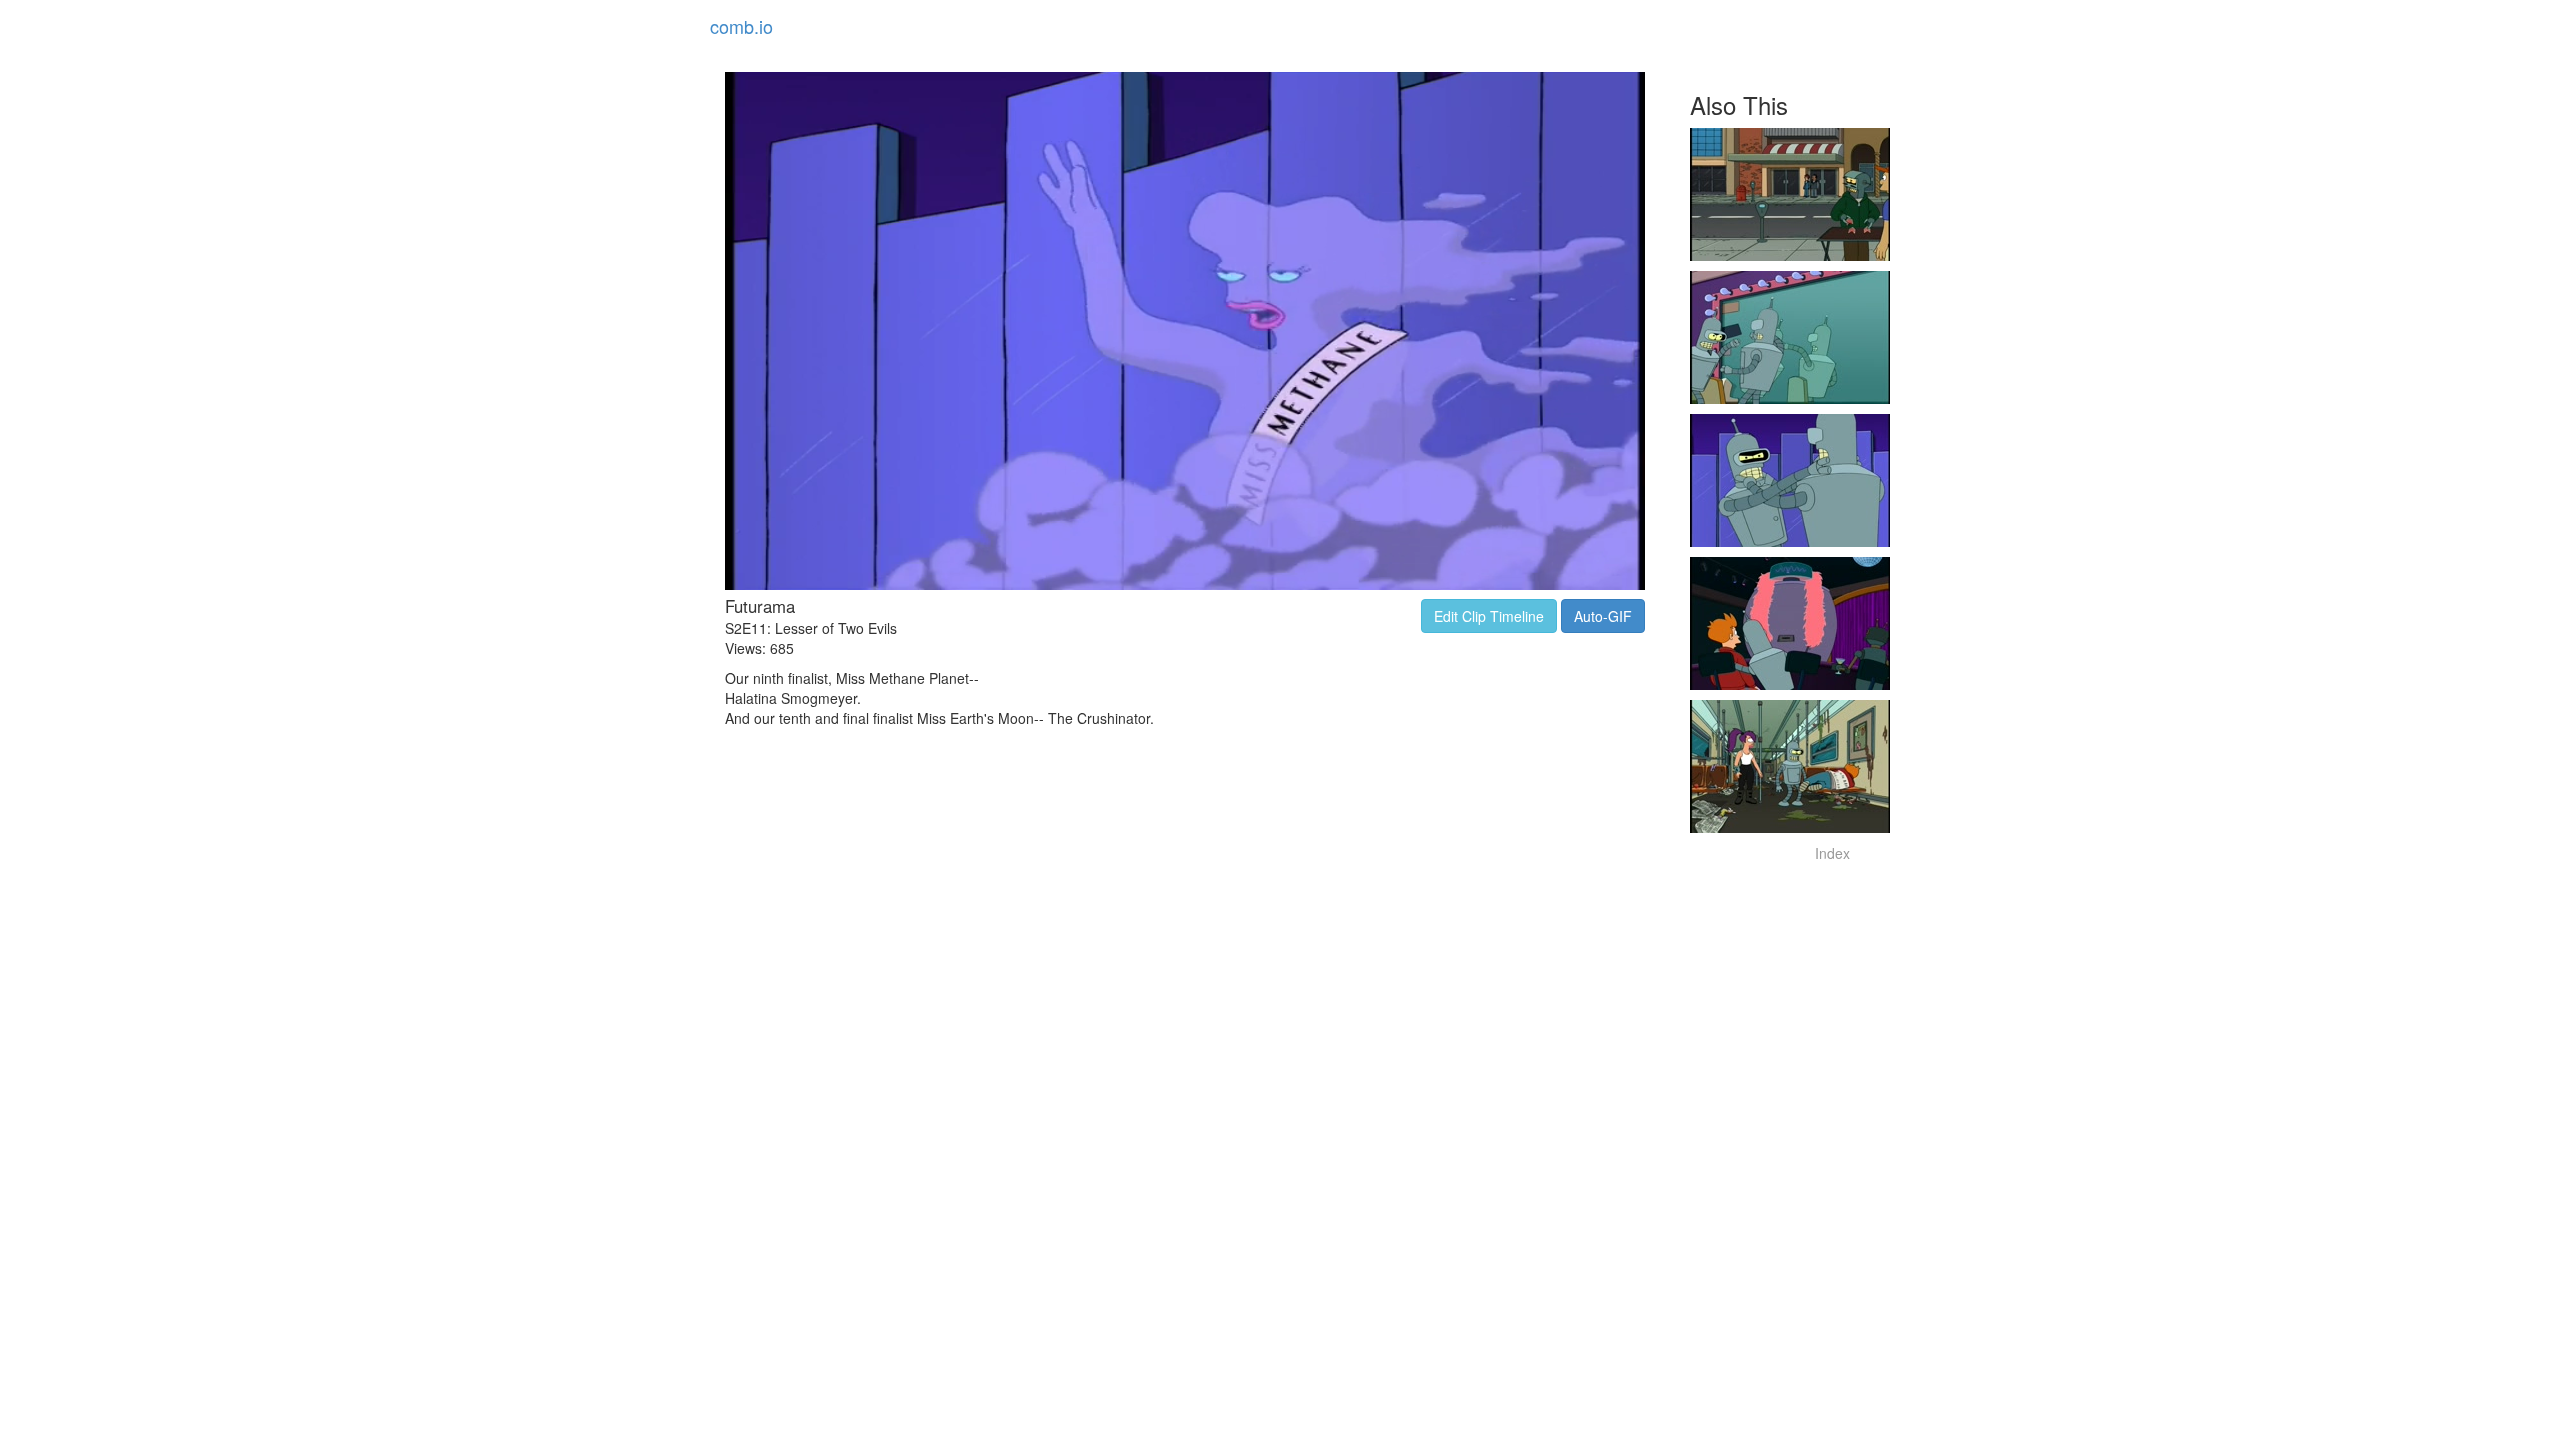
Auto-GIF (1603, 616)
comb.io (741, 26)
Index (1832, 853)
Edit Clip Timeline (1489, 616)
